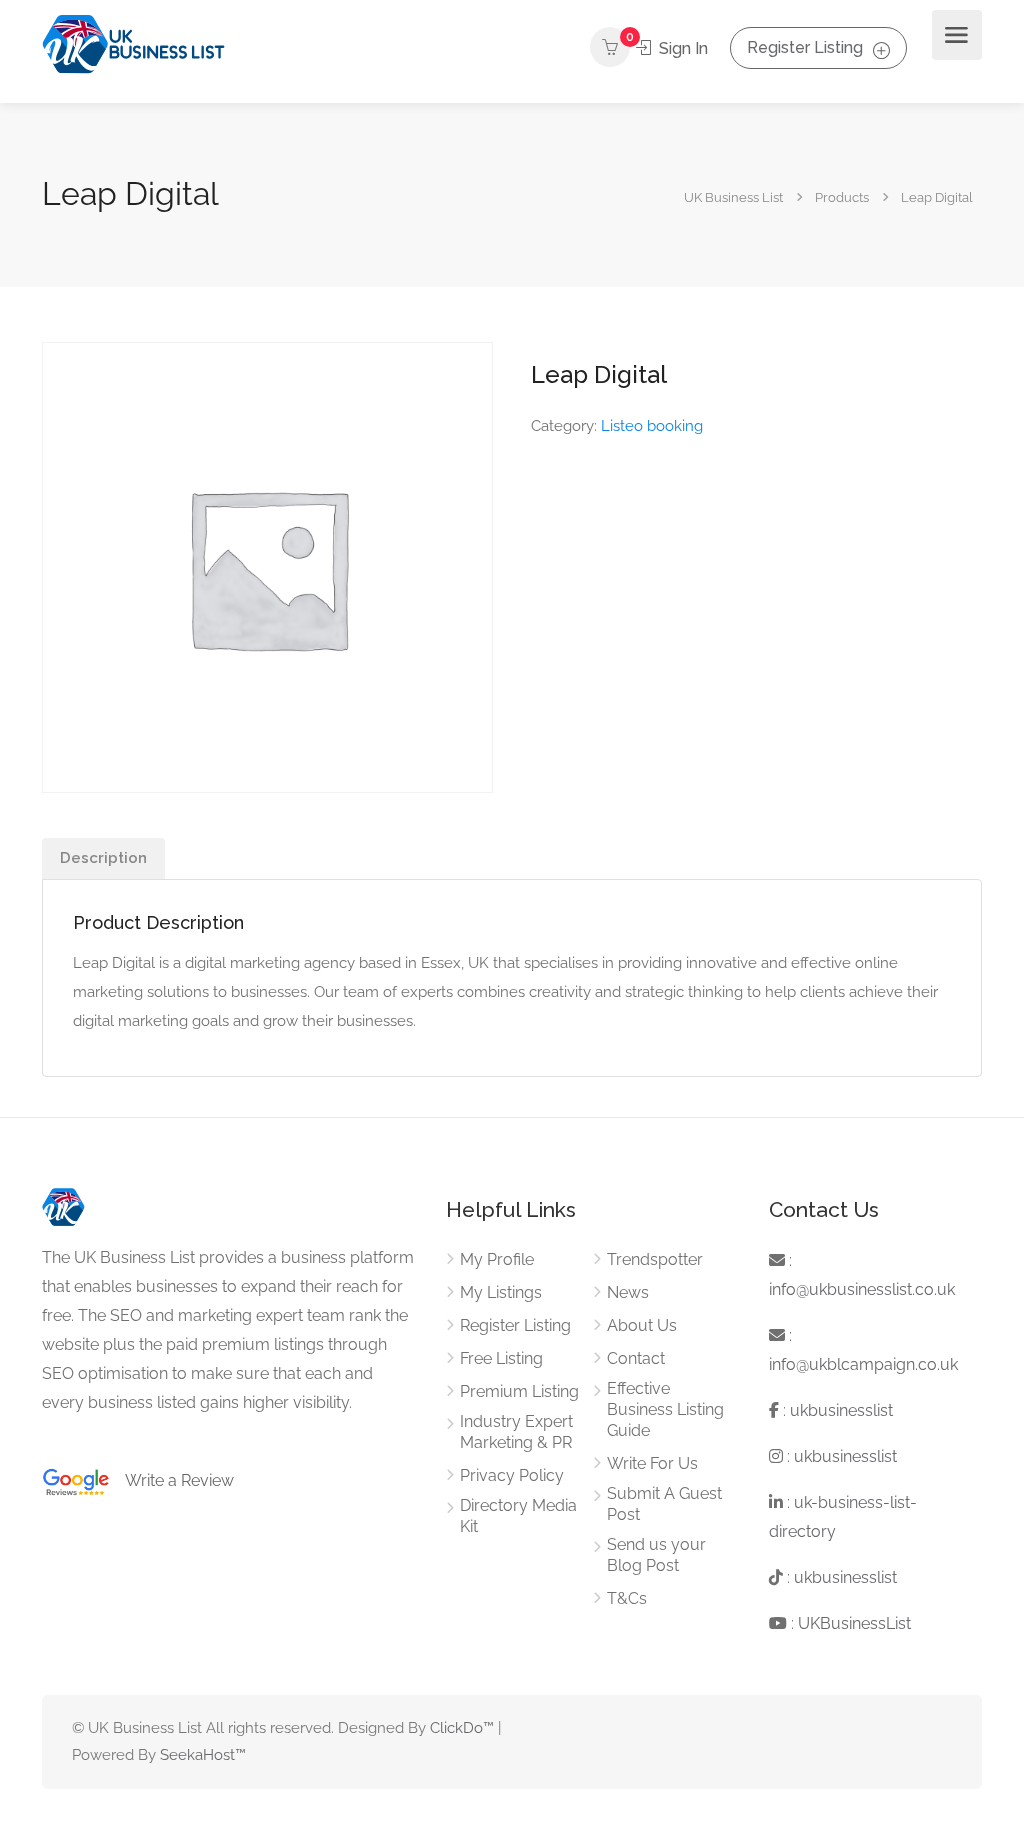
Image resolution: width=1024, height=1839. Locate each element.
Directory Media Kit (518, 1516)
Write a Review (172, 1480)
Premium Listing (519, 1391)
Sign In (681, 48)
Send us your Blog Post (656, 1555)
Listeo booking (652, 426)
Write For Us (652, 1463)
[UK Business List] (133, 43)
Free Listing (501, 1358)
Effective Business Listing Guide (665, 1409)
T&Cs (627, 1598)
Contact (636, 1358)
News (628, 1292)
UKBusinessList (854, 1623)
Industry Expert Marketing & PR (516, 1432)
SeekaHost (197, 1755)
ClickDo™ (462, 1728)
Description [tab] (103, 858)
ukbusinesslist (841, 1410)
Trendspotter (655, 1259)
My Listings (501, 1292)
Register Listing (805, 47)
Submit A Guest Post (664, 1504)
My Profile (497, 1259)
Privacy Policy (512, 1475)
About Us (642, 1325)
